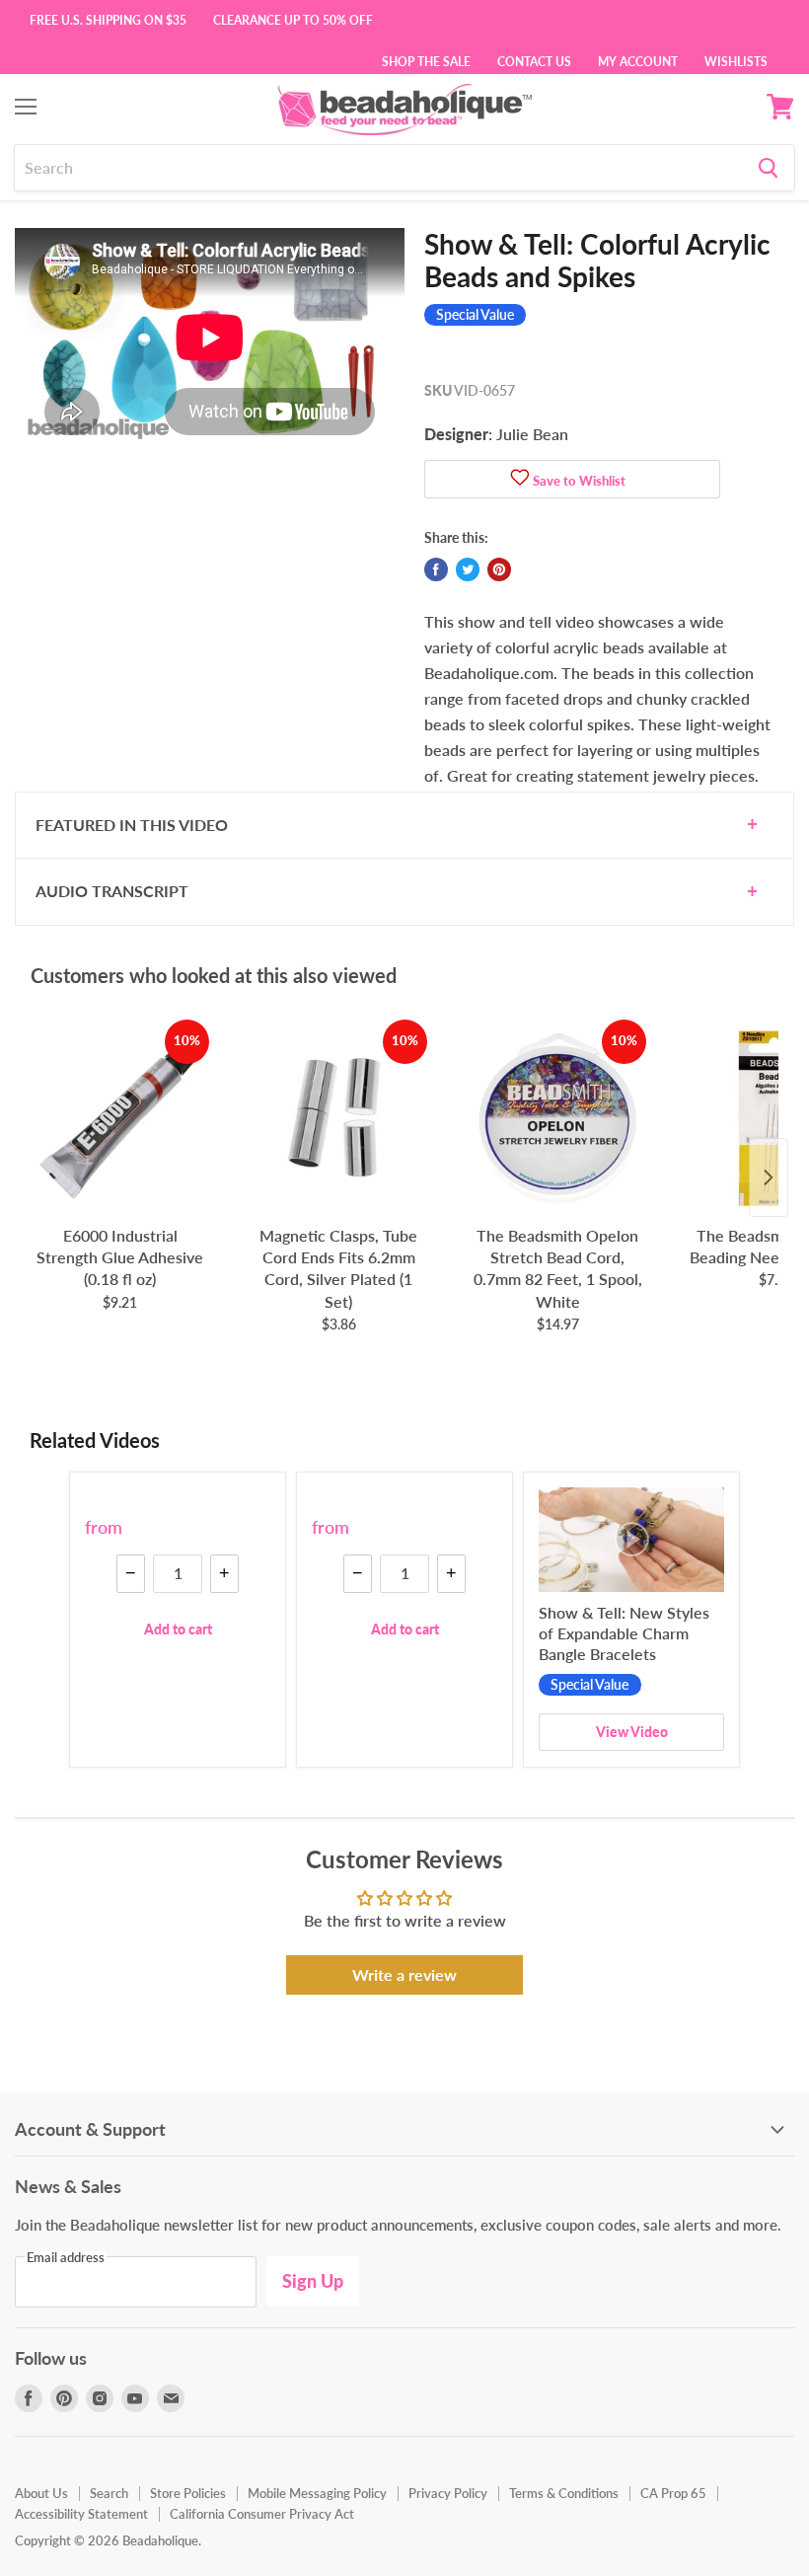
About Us (41, 2493)
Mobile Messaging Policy (317, 2493)
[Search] (768, 168)
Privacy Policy (448, 2493)
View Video (632, 1732)
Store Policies (188, 2493)
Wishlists (736, 60)
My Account (638, 60)
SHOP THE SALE (426, 60)
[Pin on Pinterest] (499, 569)
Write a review (404, 1974)
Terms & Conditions (564, 2493)
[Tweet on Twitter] (468, 569)
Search (109, 2493)
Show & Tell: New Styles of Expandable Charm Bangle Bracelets (624, 1633)
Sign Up (313, 2281)
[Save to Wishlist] (520, 479)
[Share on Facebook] (436, 569)
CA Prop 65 (673, 2493)
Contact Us (534, 60)
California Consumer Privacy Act (262, 2514)
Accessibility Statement (81, 2514)
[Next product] (769, 1177)
